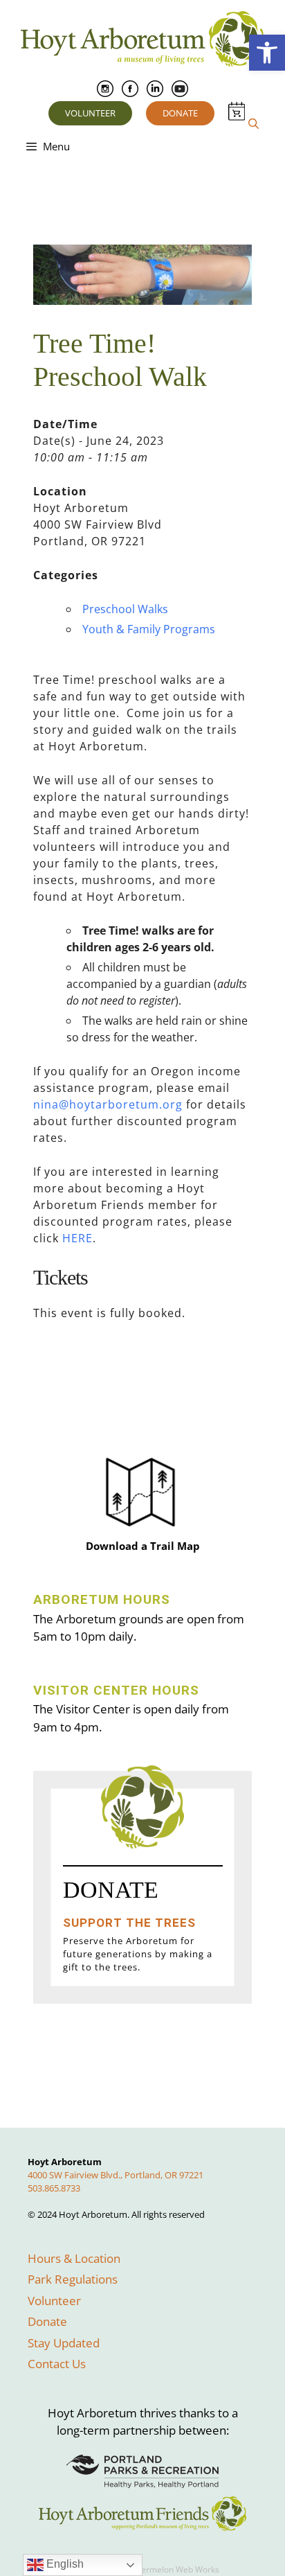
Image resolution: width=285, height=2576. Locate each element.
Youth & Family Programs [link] (149, 629)
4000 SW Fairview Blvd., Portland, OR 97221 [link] (116, 2175)
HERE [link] (77, 1238)
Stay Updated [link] (64, 2343)
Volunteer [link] (90, 113)
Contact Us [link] (57, 2364)
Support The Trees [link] (129, 1923)
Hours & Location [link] (74, 2258)
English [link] (64, 2564)
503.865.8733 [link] (54, 2188)
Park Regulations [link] (73, 2279)
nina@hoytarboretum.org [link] (108, 1104)
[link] (267, 53)
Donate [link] (180, 113)
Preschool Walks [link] (125, 609)
